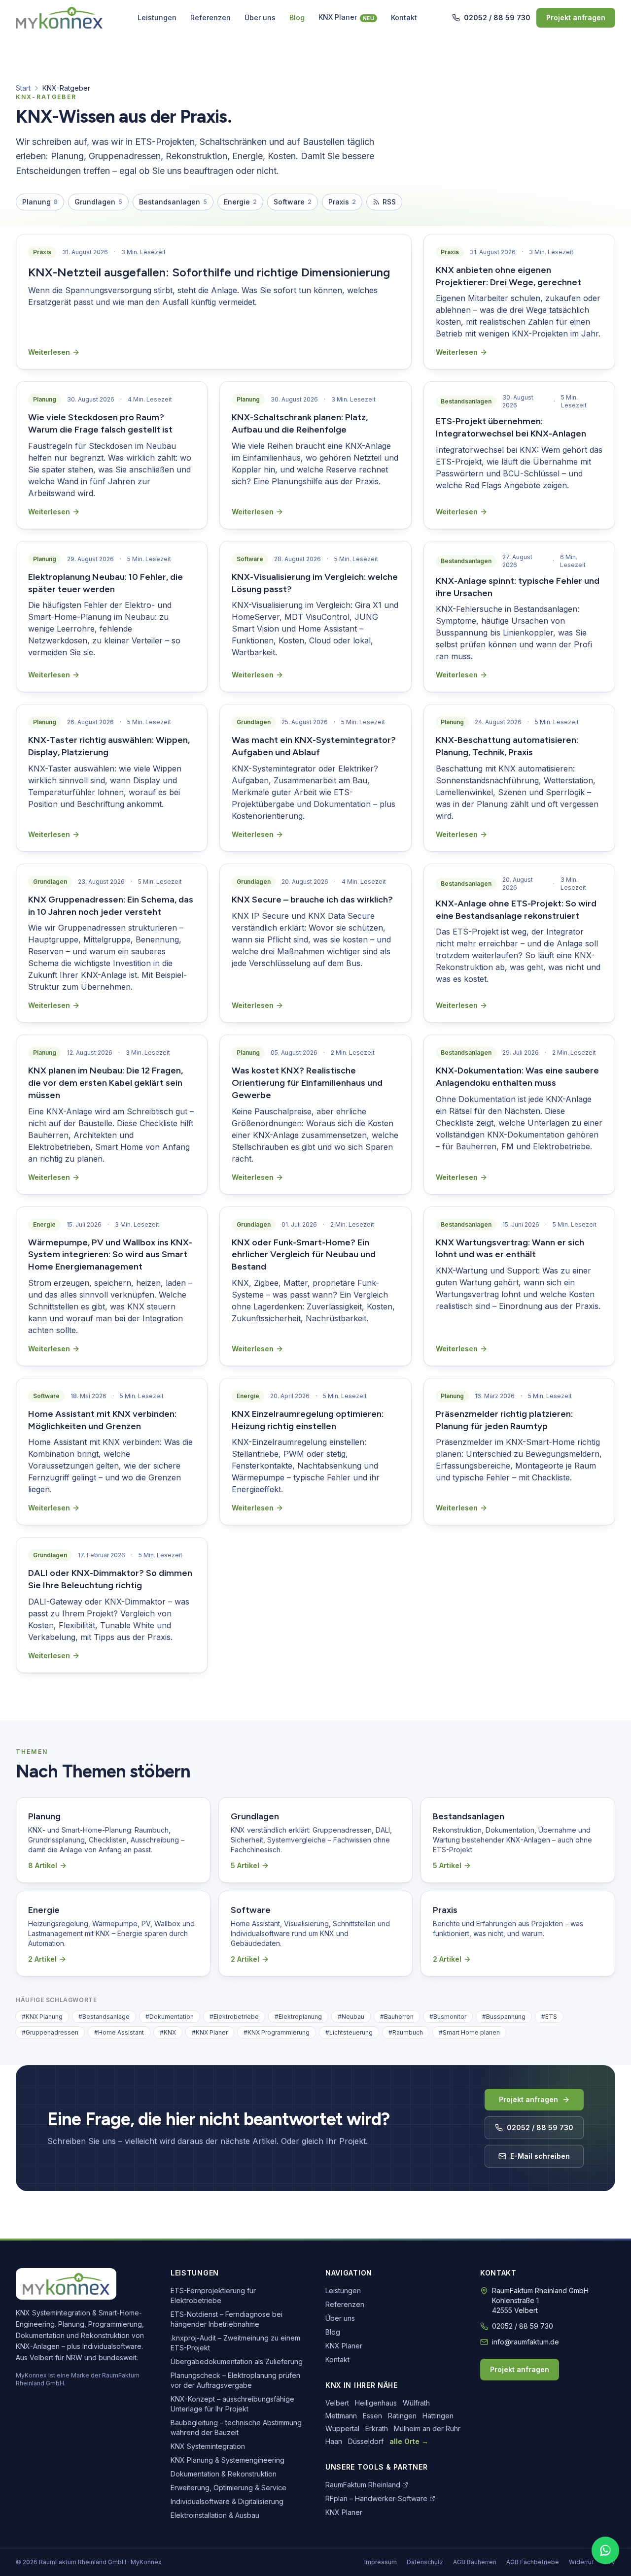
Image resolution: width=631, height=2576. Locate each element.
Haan (334, 2441)
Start (23, 88)
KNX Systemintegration (208, 2446)
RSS (389, 202)
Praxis (342, 202)
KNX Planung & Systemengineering (228, 2460)
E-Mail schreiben (540, 2156)
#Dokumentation (170, 2017)
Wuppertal (342, 2428)
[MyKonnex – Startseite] (59, 18)
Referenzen (210, 17)
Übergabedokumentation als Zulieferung (237, 2361)
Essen (372, 2416)
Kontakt (404, 17)
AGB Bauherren (475, 2562)
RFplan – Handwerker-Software (376, 2498)
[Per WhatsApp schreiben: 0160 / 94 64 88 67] (605, 2550)
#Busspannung (504, 2017)
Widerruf (581, 2562)
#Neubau (351, 2017)
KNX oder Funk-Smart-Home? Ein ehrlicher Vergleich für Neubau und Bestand (304, 1255)
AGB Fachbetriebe (533, 2562)
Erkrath (377, 2428)
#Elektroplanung (298, 2017)
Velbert (337, 2403)
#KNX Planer (210, 2032)
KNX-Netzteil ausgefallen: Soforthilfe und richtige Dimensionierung (209, 272)
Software (293, 202)
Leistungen (157, 17)
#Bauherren (397, 2017)
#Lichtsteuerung (349, 2032)
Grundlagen (98, 202)
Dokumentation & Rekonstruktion (224, 2474)
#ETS (549, 2017)
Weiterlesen (49, 352)
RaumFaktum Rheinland (363, 2485)
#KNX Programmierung (277, 2032)
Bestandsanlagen (173, 202)
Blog (297, 17)
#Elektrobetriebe (234, 2017)
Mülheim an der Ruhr (427, 2428)
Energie (240, 202)
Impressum (381, 2562)
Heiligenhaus (376, 2403)
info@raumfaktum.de (526, 2342)
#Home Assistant (119, 2032)
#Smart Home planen (469, 2032)
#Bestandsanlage (104, 2017)
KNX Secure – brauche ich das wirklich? (312, 900)
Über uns (260, 17)
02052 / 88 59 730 (497, 17)
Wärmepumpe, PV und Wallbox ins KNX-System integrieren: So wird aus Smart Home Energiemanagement (110, 1255)
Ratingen (402, 2416)
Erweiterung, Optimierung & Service (228, 2488)
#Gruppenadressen (50, 2032)
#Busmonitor (448, 2017)
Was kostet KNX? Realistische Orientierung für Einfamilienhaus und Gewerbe (307, 1083)
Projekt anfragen (576, 17)
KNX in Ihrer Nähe (362, 2385)
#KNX (168, 2032)
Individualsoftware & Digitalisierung (227, 2501)
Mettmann (341, 2416)
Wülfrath (416, 2403)
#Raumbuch (406, 2032)
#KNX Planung (42, 2017)
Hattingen (438, 2416)
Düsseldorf (366, 2441)
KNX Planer (346, 17)
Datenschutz (425, 2562)
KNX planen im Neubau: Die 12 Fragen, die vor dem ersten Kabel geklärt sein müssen (105, 1083)
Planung (40, 202)
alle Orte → (409, 2441)
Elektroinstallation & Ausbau (215, 2515)
